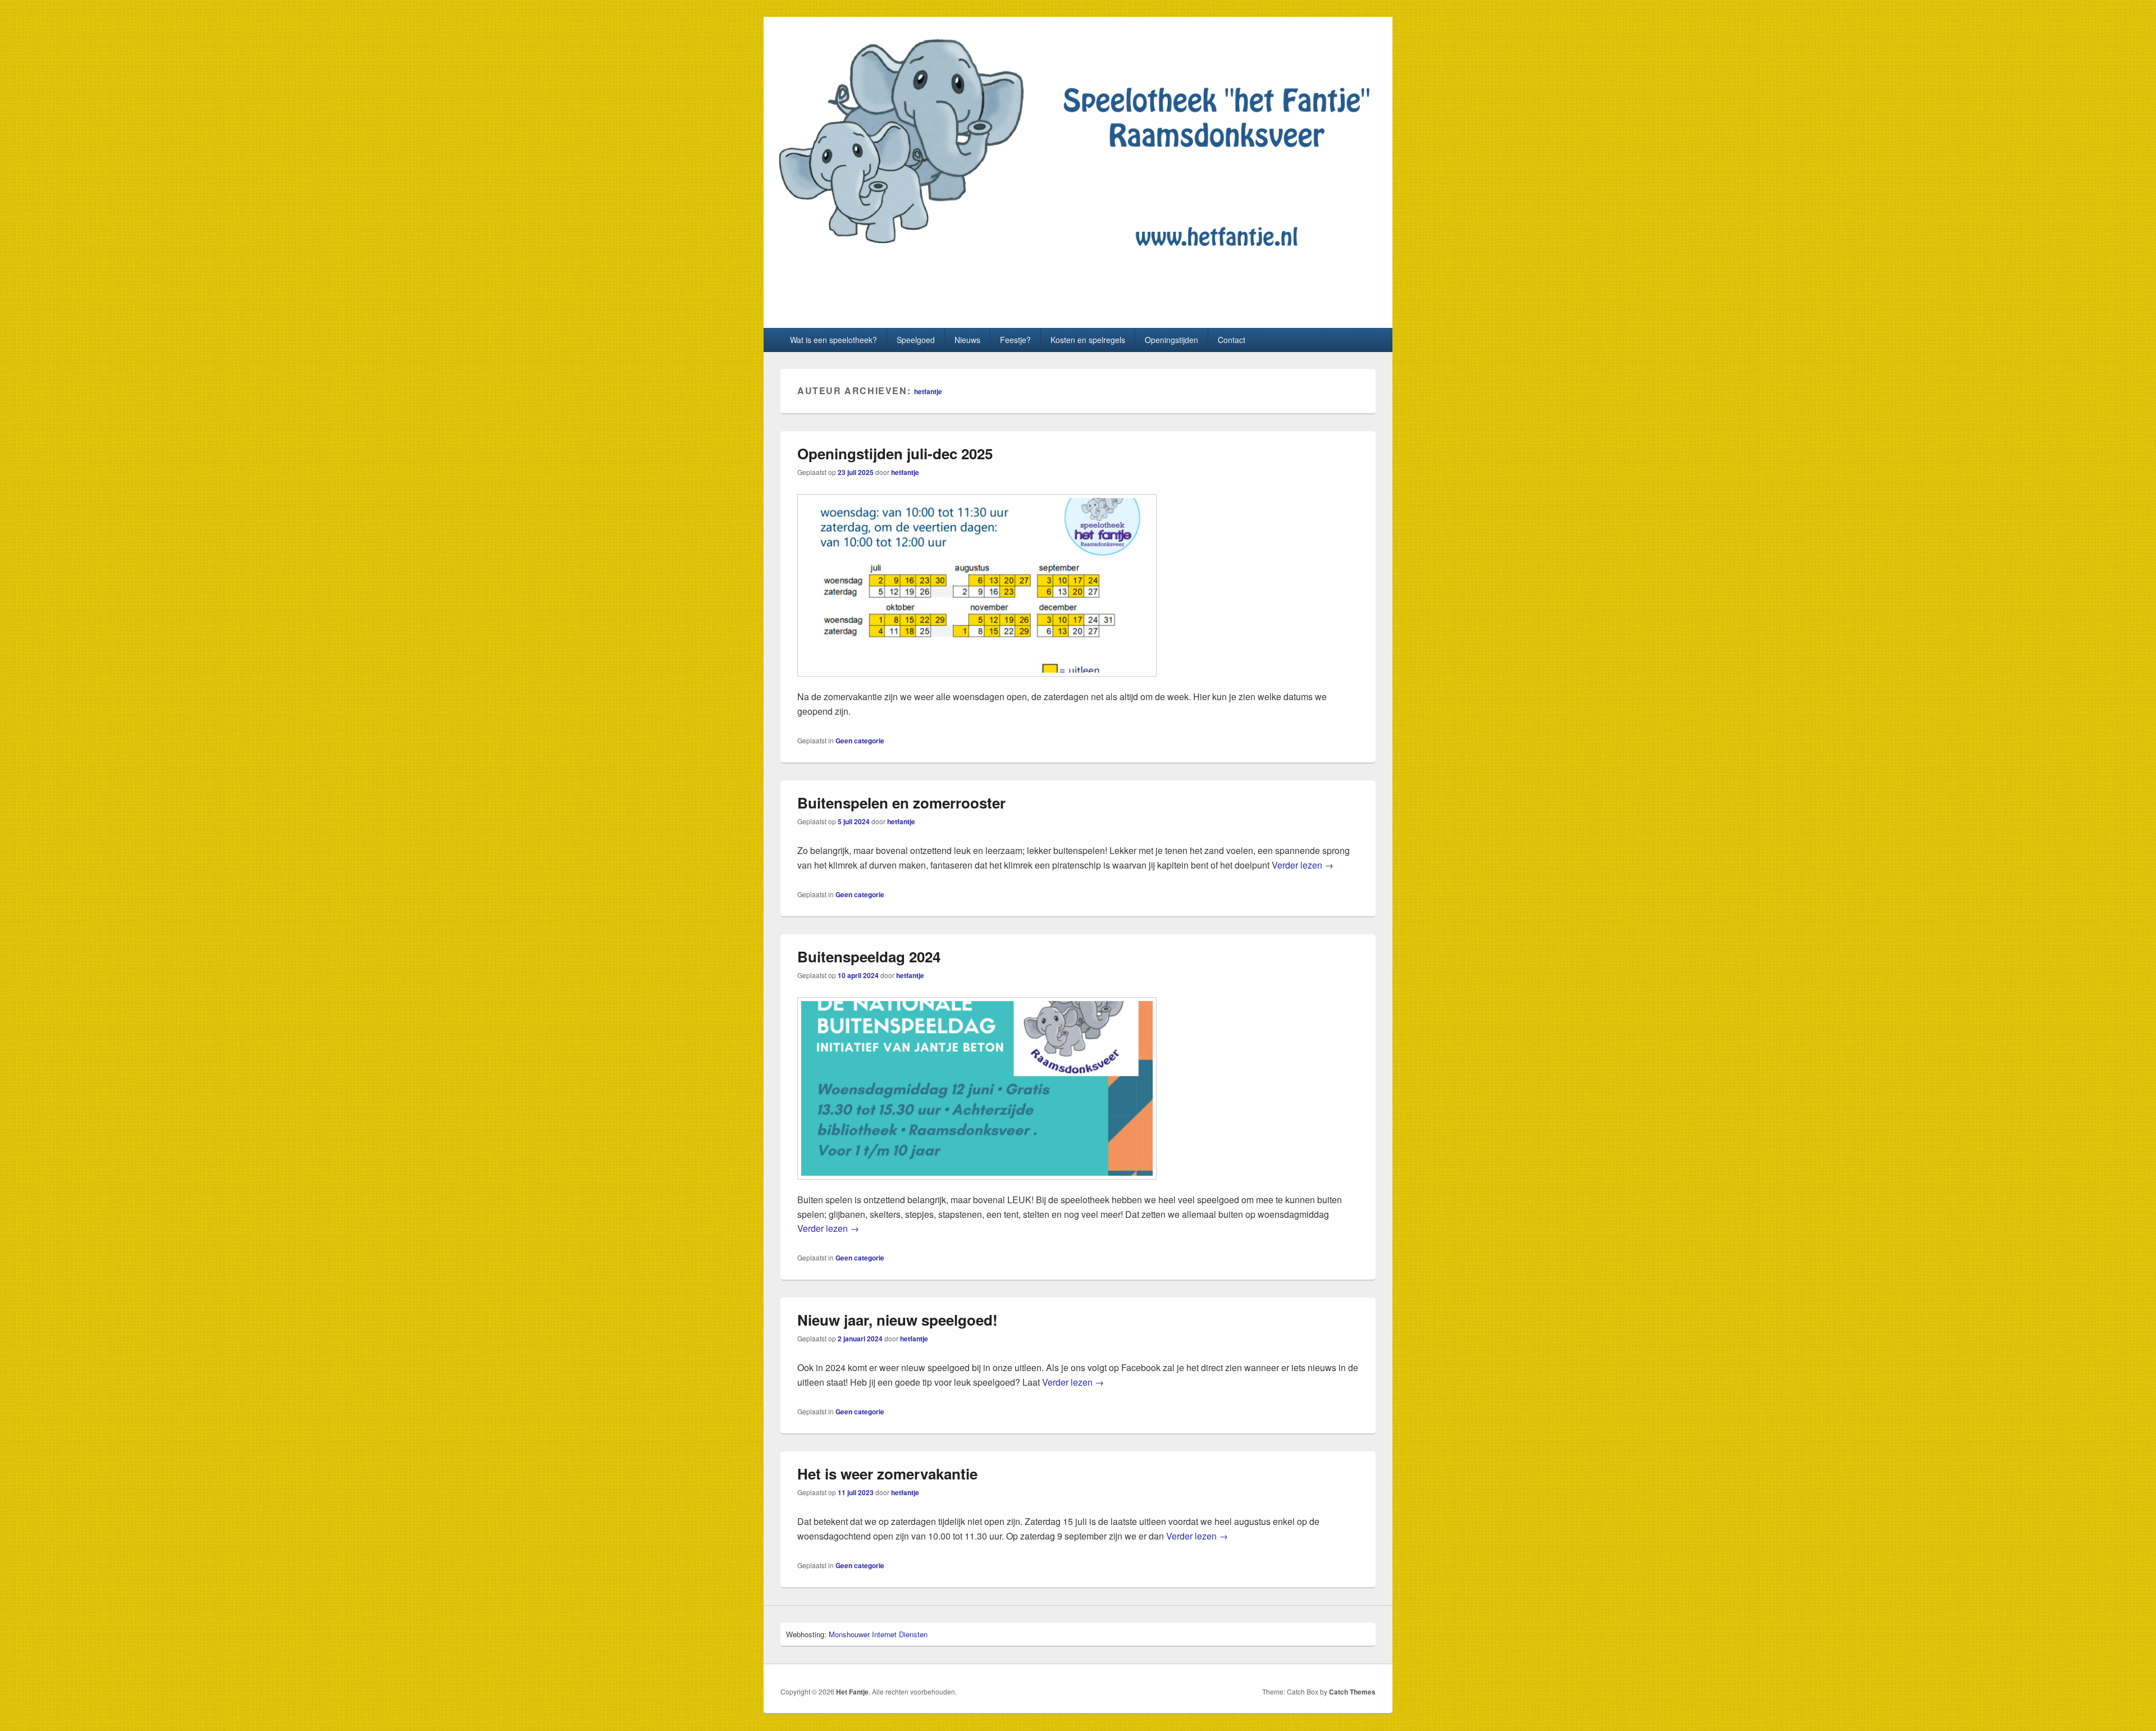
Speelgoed (916, 340)
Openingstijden (1171, 340)
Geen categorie (860, 741)
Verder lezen (1303, 865)
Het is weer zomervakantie (887, 1474)
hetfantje (928, 391)
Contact (1232, 340)
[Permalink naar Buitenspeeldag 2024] (977, 1185)
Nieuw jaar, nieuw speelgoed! (897, 1320)
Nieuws (967, 340)
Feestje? (1015, 340)
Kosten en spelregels (1088, 340)
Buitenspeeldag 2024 (869, 956)
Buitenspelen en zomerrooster (901, 803)
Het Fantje (829, 298)
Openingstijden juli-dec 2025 (895, 453)
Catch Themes (1352, 1692)
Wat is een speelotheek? (833, 340)
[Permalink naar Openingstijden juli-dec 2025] (977, 682)
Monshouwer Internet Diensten (878, 1634)
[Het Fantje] (1078, 265)
